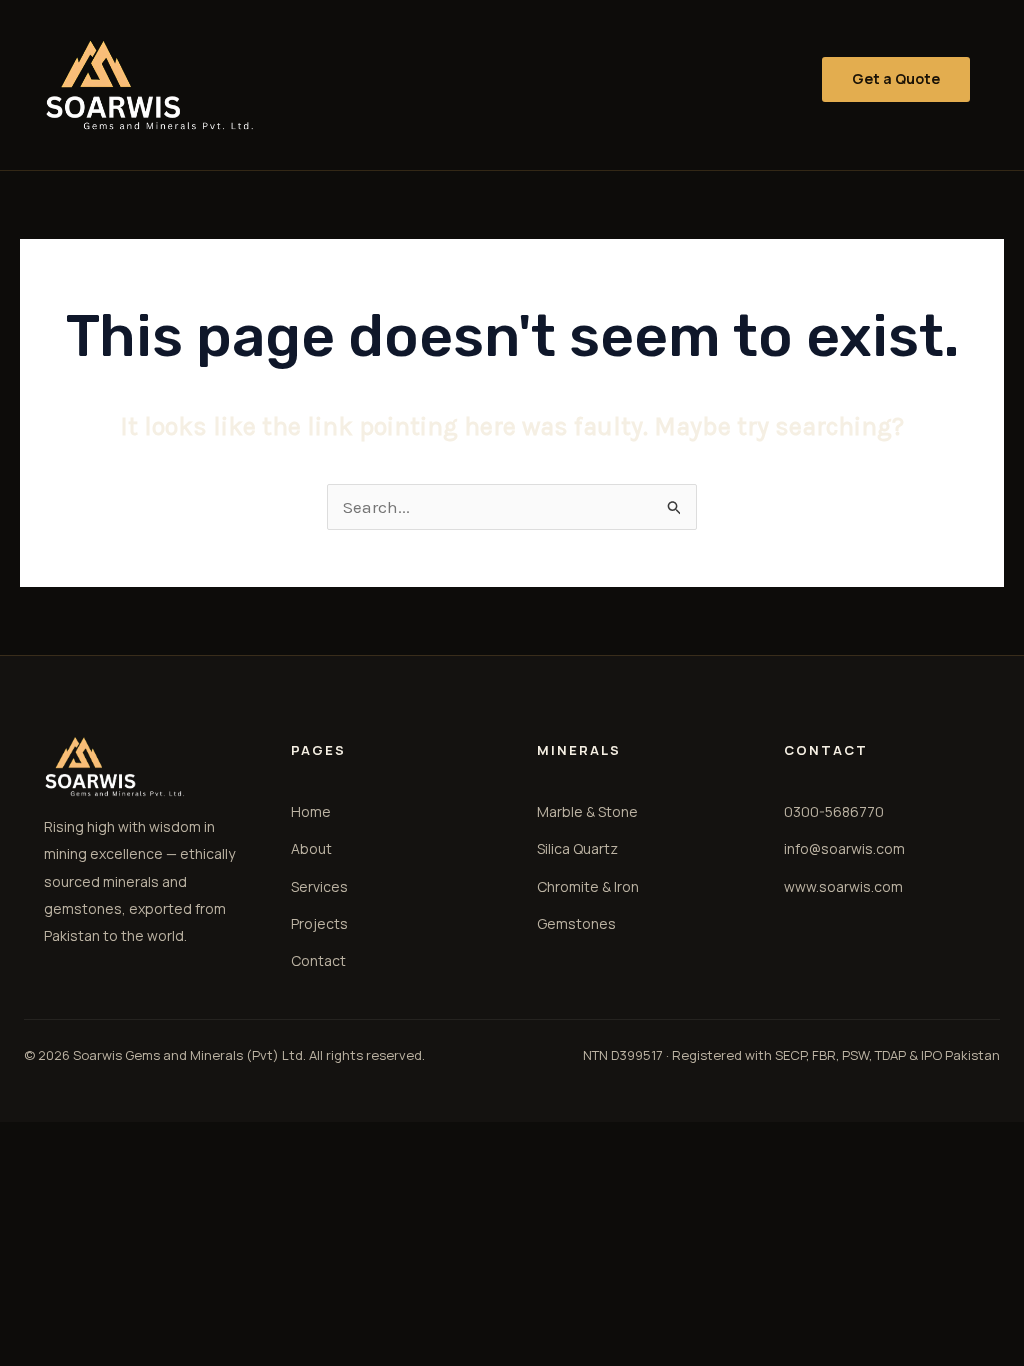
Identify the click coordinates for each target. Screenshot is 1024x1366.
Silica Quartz (577, 848)
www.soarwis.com (843, 886)
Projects (319, 923)
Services (319, 886)
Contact (318, 960)
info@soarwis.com (844, 848)
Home (311, 811)
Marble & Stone (587, 811)
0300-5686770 (834, 811)
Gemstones (576, 923)
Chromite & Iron (588, 886)
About (311, 848)
